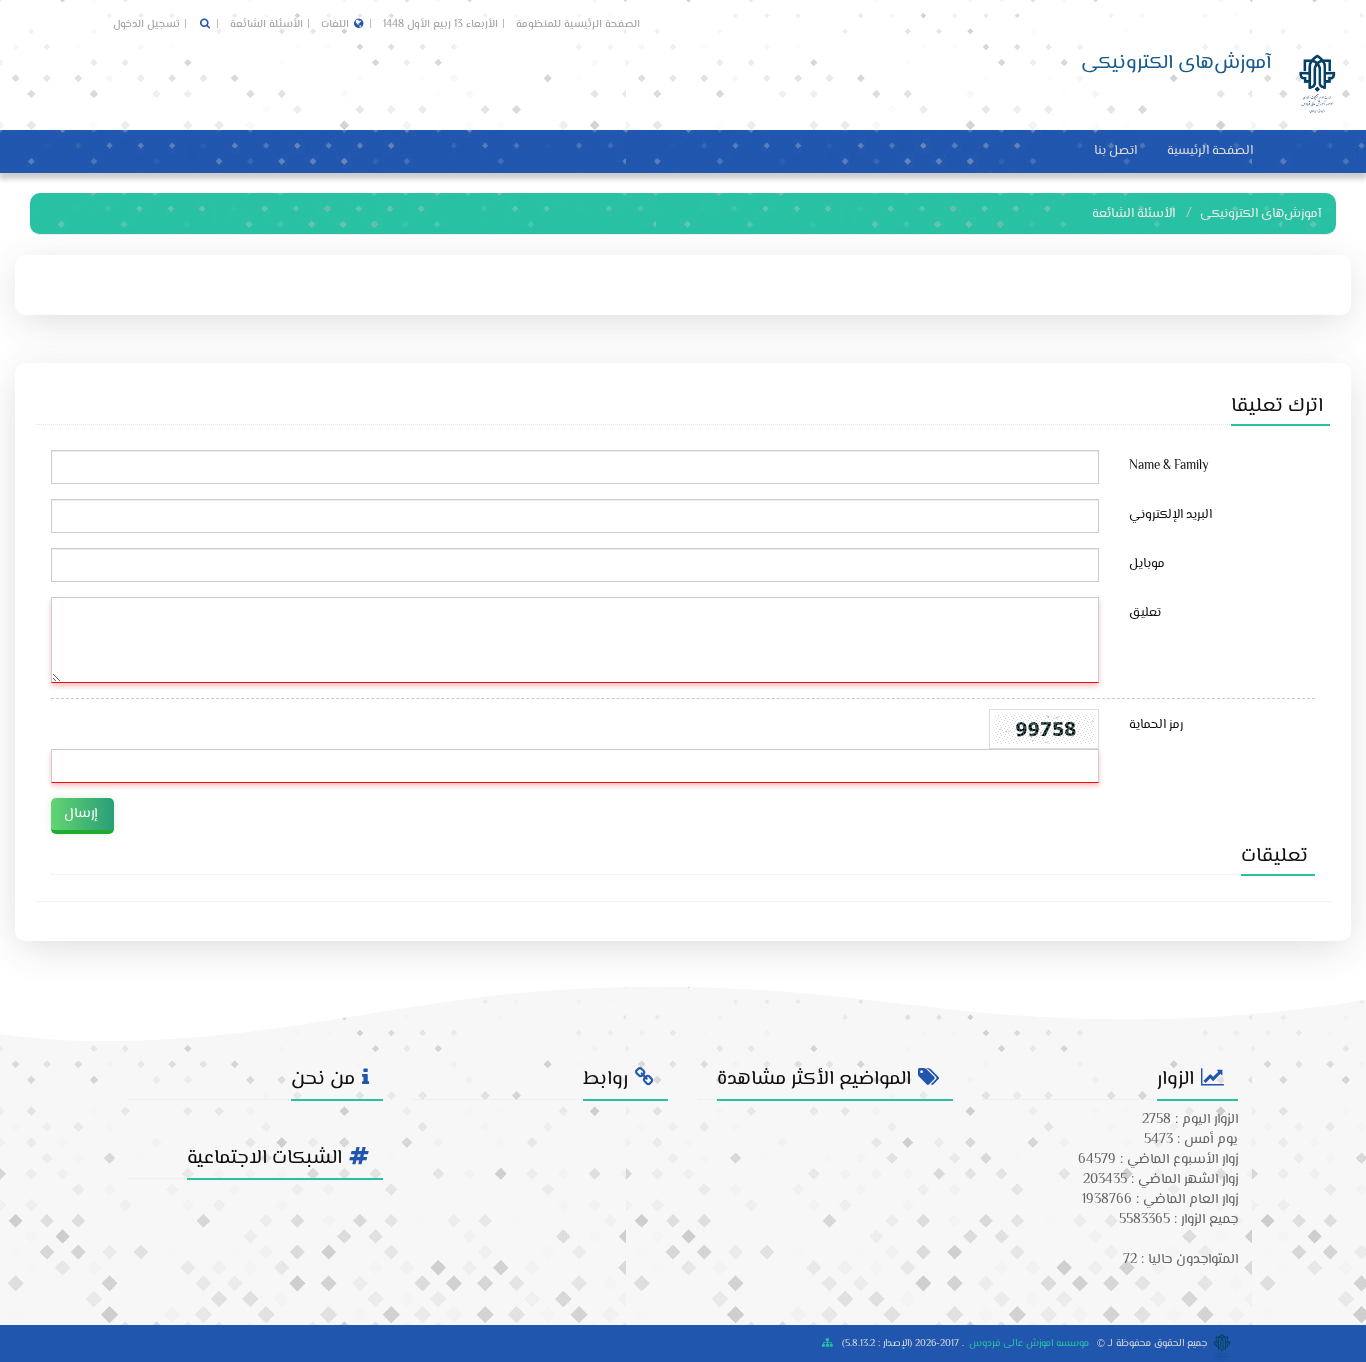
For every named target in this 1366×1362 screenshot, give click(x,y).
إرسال (80, 814)
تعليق (1145, 613)
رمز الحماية (1156, 725)
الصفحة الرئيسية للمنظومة (578, 24)
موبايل (1147, 564)
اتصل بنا (1115, 151)
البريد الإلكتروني (1170, 515)
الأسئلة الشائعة (265, 24)
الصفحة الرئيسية (1210, 151)
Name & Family (1169, 466)
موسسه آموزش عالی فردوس (1029, 1343)
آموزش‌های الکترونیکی (1260, 214)
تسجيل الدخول (146, 24)
